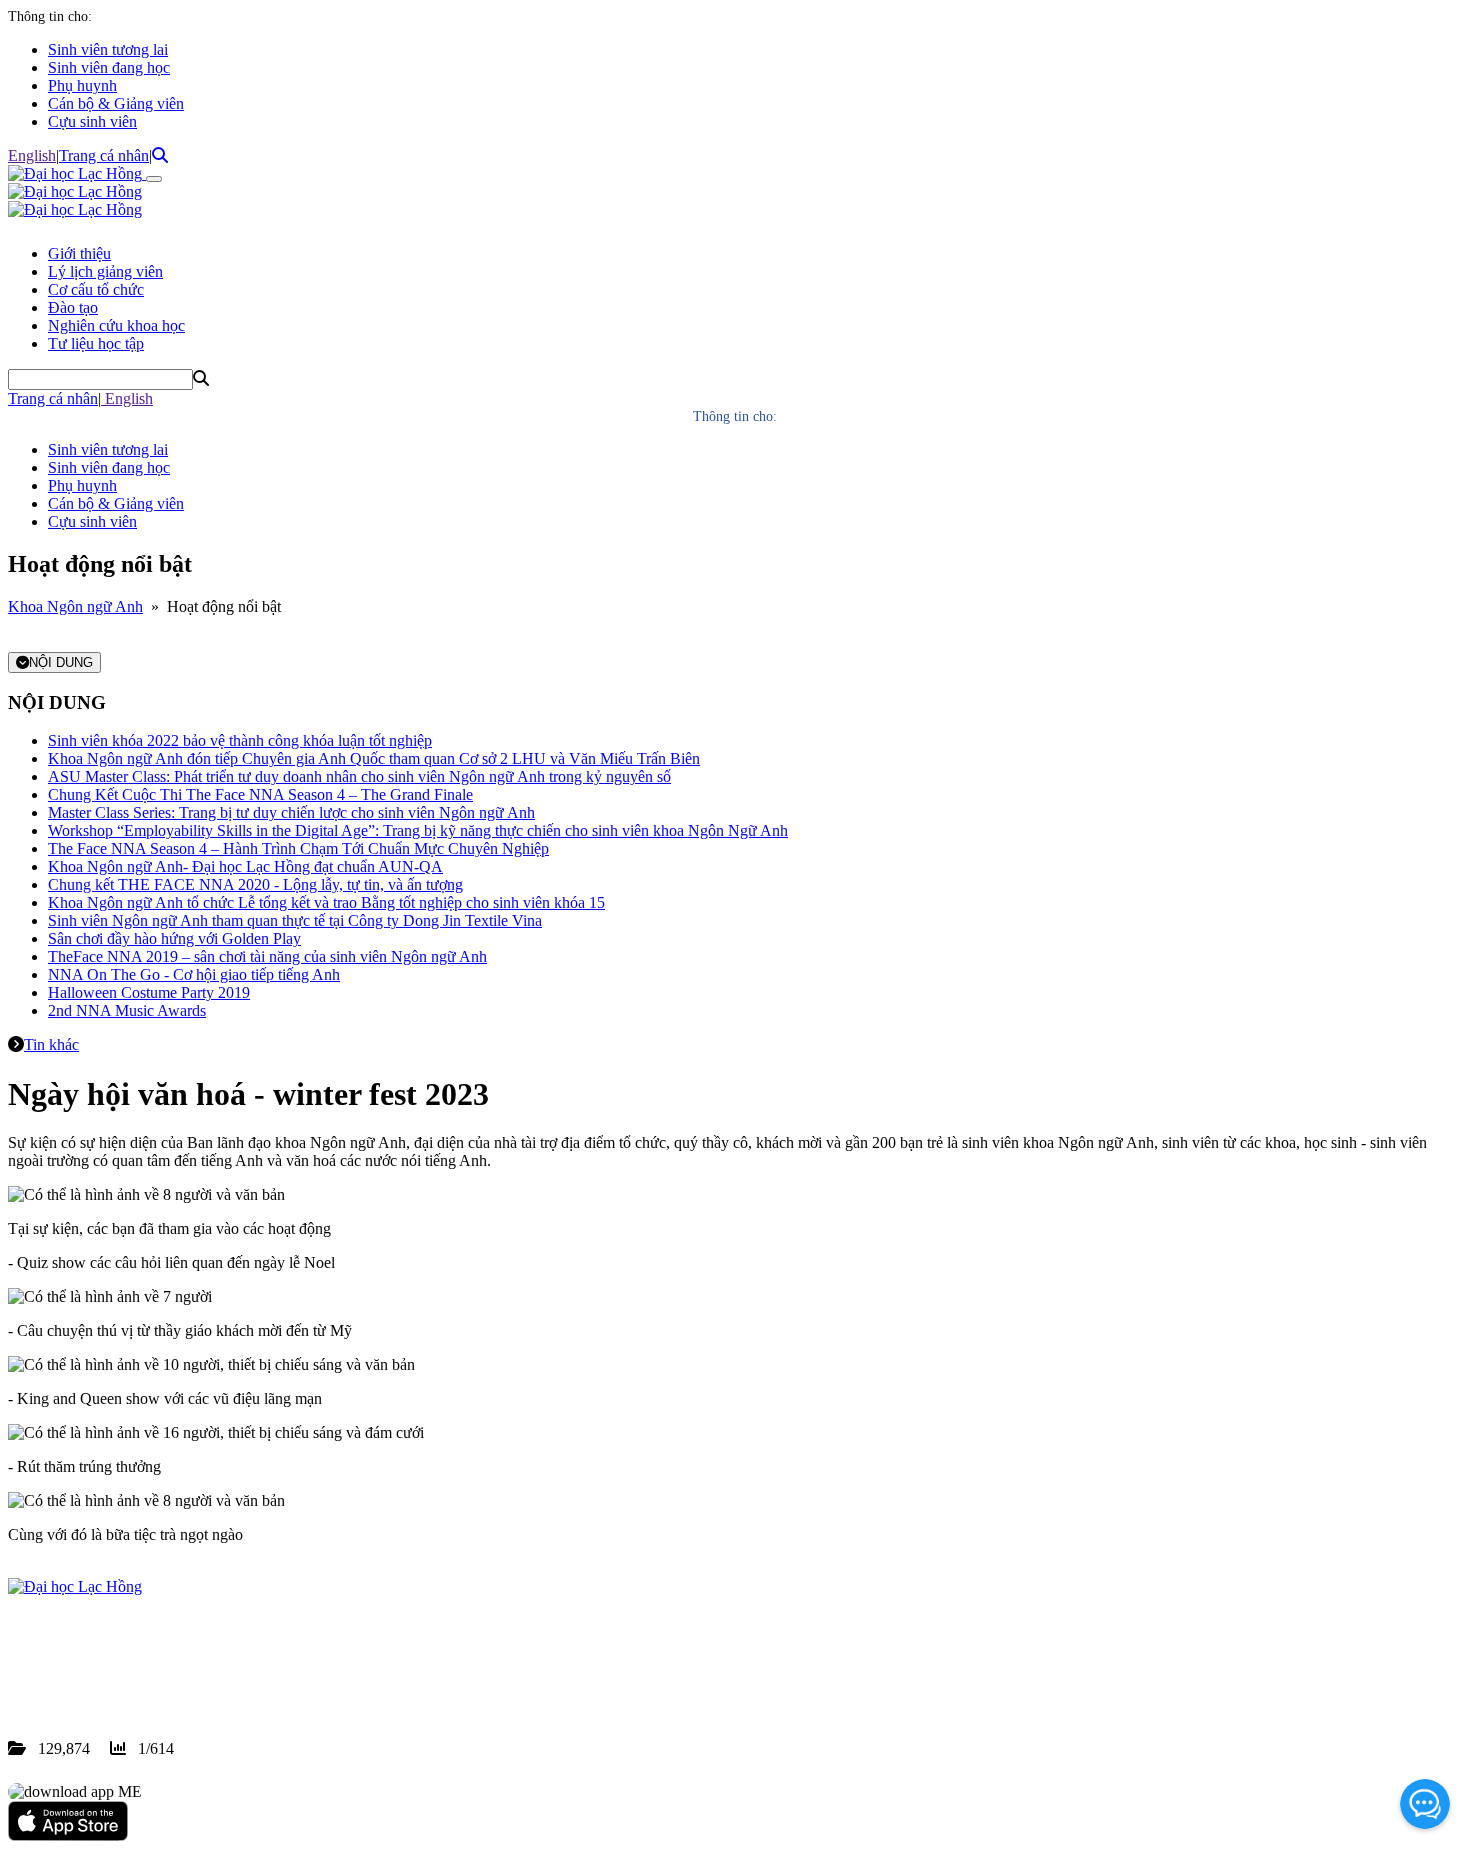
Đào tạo (73, 307)
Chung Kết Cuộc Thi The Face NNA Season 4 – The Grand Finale (260, 794)
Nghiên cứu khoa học (116, 325)
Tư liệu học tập (96, 343)
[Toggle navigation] (154, 179)
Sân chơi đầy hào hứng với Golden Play (174, 938)
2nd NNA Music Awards (127, 1010)
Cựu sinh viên (92, 121)
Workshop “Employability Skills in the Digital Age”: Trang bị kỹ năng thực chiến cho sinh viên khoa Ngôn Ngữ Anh (418, 830)
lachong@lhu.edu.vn (159, 1676)
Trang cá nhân (104, 155)
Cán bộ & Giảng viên (116, 103)
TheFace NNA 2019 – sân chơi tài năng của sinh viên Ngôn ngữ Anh (267, 956)
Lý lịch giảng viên (105, 271)
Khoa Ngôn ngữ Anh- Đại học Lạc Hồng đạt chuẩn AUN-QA (245, 866)
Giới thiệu (79, 253)
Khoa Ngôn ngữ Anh (75, 606)
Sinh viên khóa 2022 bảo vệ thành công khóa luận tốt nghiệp (240, 740)
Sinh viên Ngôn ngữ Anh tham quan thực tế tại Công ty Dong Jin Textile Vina (295, 920)
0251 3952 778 (170, 1658)
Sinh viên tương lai (108, 49)
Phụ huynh (82, 85)
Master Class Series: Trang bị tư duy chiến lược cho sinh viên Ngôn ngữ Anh (291, 812)
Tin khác (51, 1044)
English (32, 155)
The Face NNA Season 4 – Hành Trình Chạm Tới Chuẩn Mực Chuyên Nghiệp (298, 848)
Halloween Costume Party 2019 (149, 992)
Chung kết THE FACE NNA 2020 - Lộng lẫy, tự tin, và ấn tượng (255, 884)
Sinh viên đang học (109, 67)
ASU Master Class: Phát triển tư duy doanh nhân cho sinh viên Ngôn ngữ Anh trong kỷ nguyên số (359, 776)
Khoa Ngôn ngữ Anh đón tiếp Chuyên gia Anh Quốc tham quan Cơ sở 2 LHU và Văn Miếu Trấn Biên (374, 758)
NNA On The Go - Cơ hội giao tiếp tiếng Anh (194, 974)
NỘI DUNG (61, 662)
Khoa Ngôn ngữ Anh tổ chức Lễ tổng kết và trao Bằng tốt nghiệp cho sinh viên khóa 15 (326, 902)
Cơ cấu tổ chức (96, 289)
